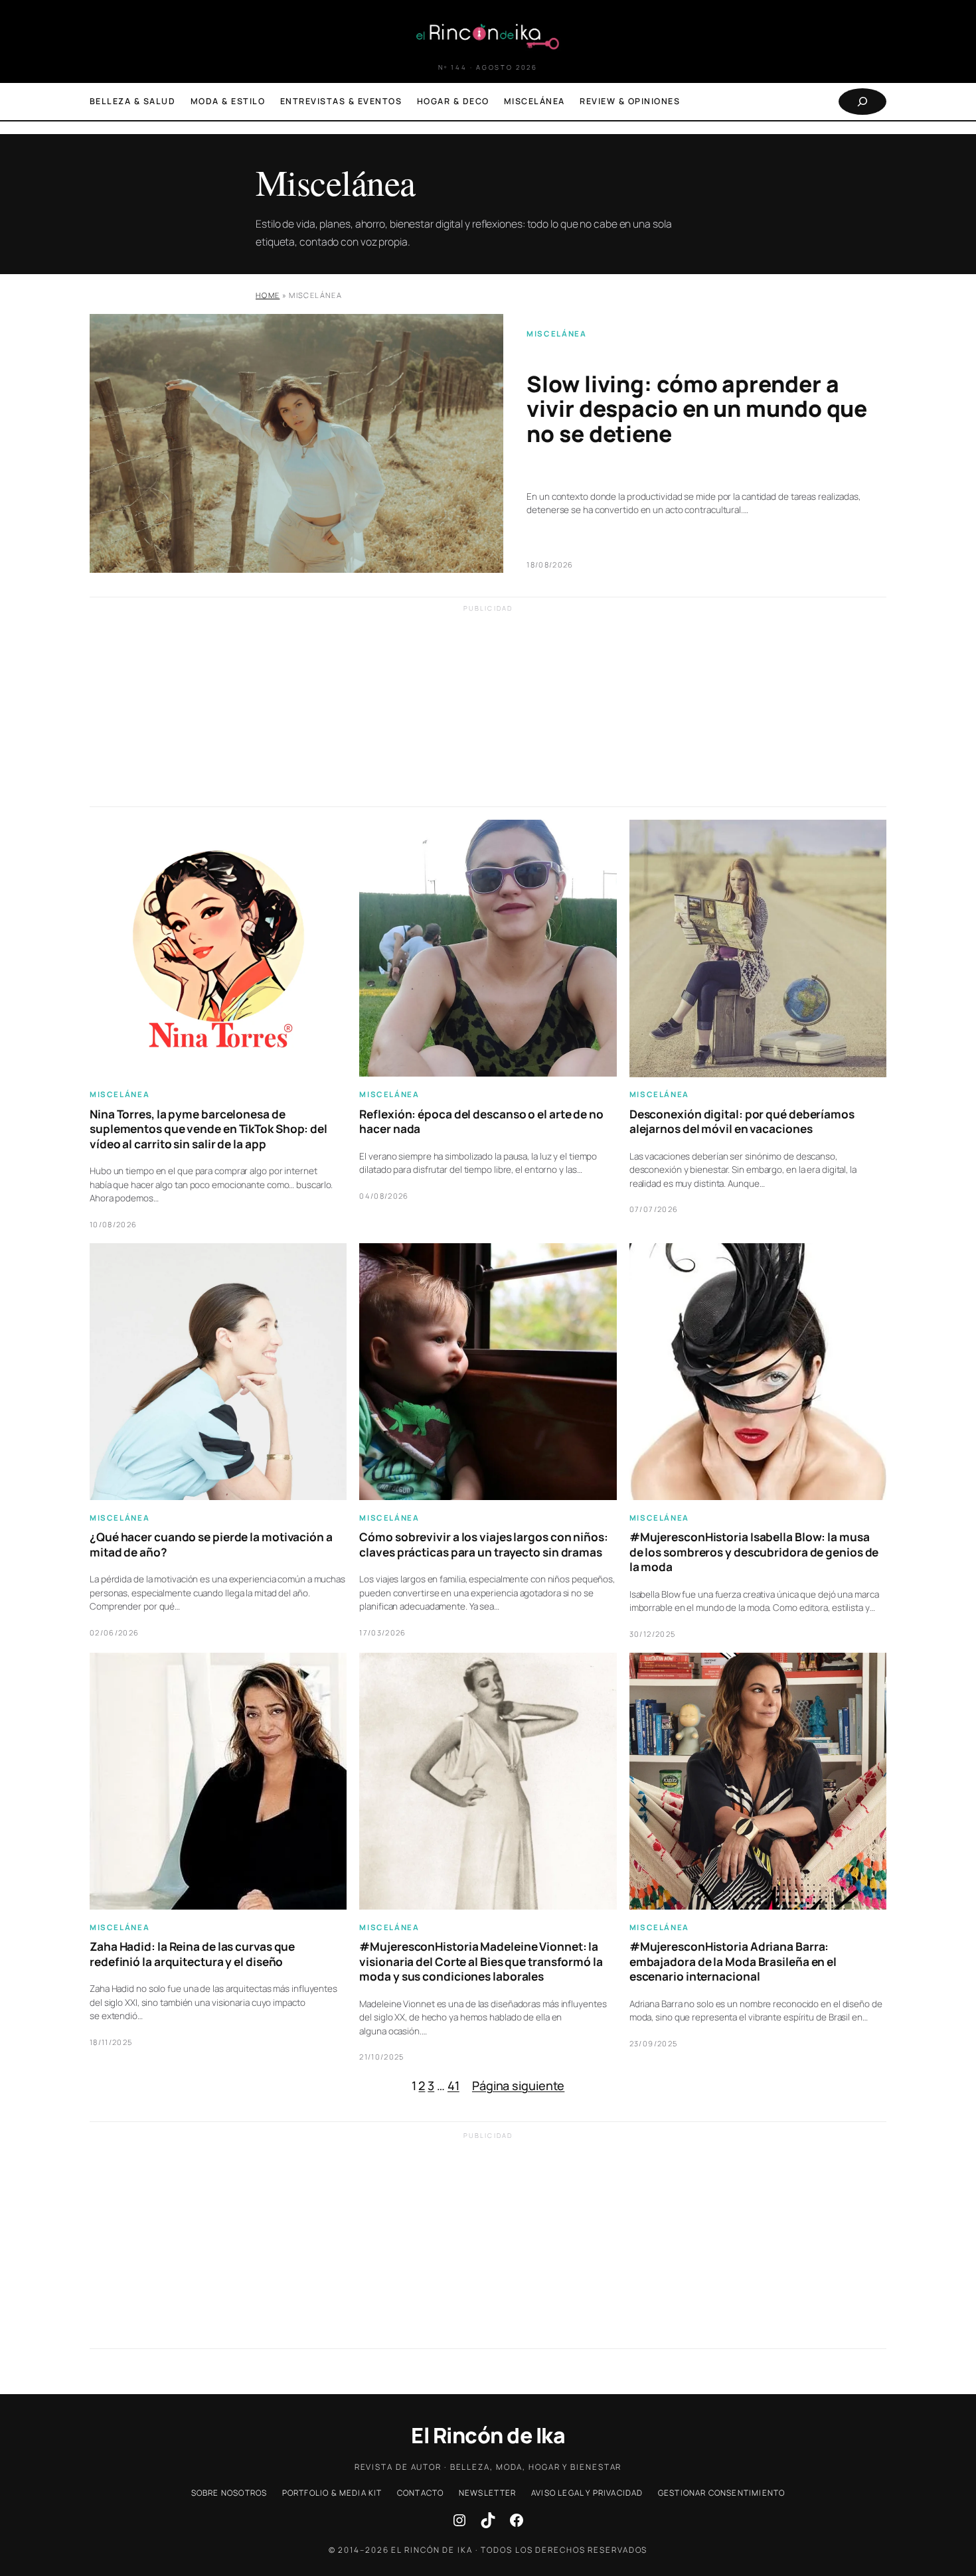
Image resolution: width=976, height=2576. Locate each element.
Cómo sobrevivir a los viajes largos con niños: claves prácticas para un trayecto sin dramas (483, 1545)
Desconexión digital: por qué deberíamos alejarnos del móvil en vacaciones (742, 1122)
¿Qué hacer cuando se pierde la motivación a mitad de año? (211, 1545)
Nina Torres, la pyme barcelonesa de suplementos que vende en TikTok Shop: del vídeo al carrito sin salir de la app (208, 1129)
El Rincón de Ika (488, 2435)
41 (453, 2085)
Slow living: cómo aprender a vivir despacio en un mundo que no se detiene (697, 409)
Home (268, 295)
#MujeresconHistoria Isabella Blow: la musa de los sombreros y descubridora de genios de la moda (754, 1552)
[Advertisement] (488, 714)
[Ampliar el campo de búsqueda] (862, 102)
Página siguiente (518, 2085)
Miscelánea (556, 334)
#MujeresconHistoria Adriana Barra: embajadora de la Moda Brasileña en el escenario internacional (733, 1962)
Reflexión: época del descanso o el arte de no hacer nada (481, 1122)
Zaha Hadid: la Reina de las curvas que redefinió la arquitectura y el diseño (192, 1954)
